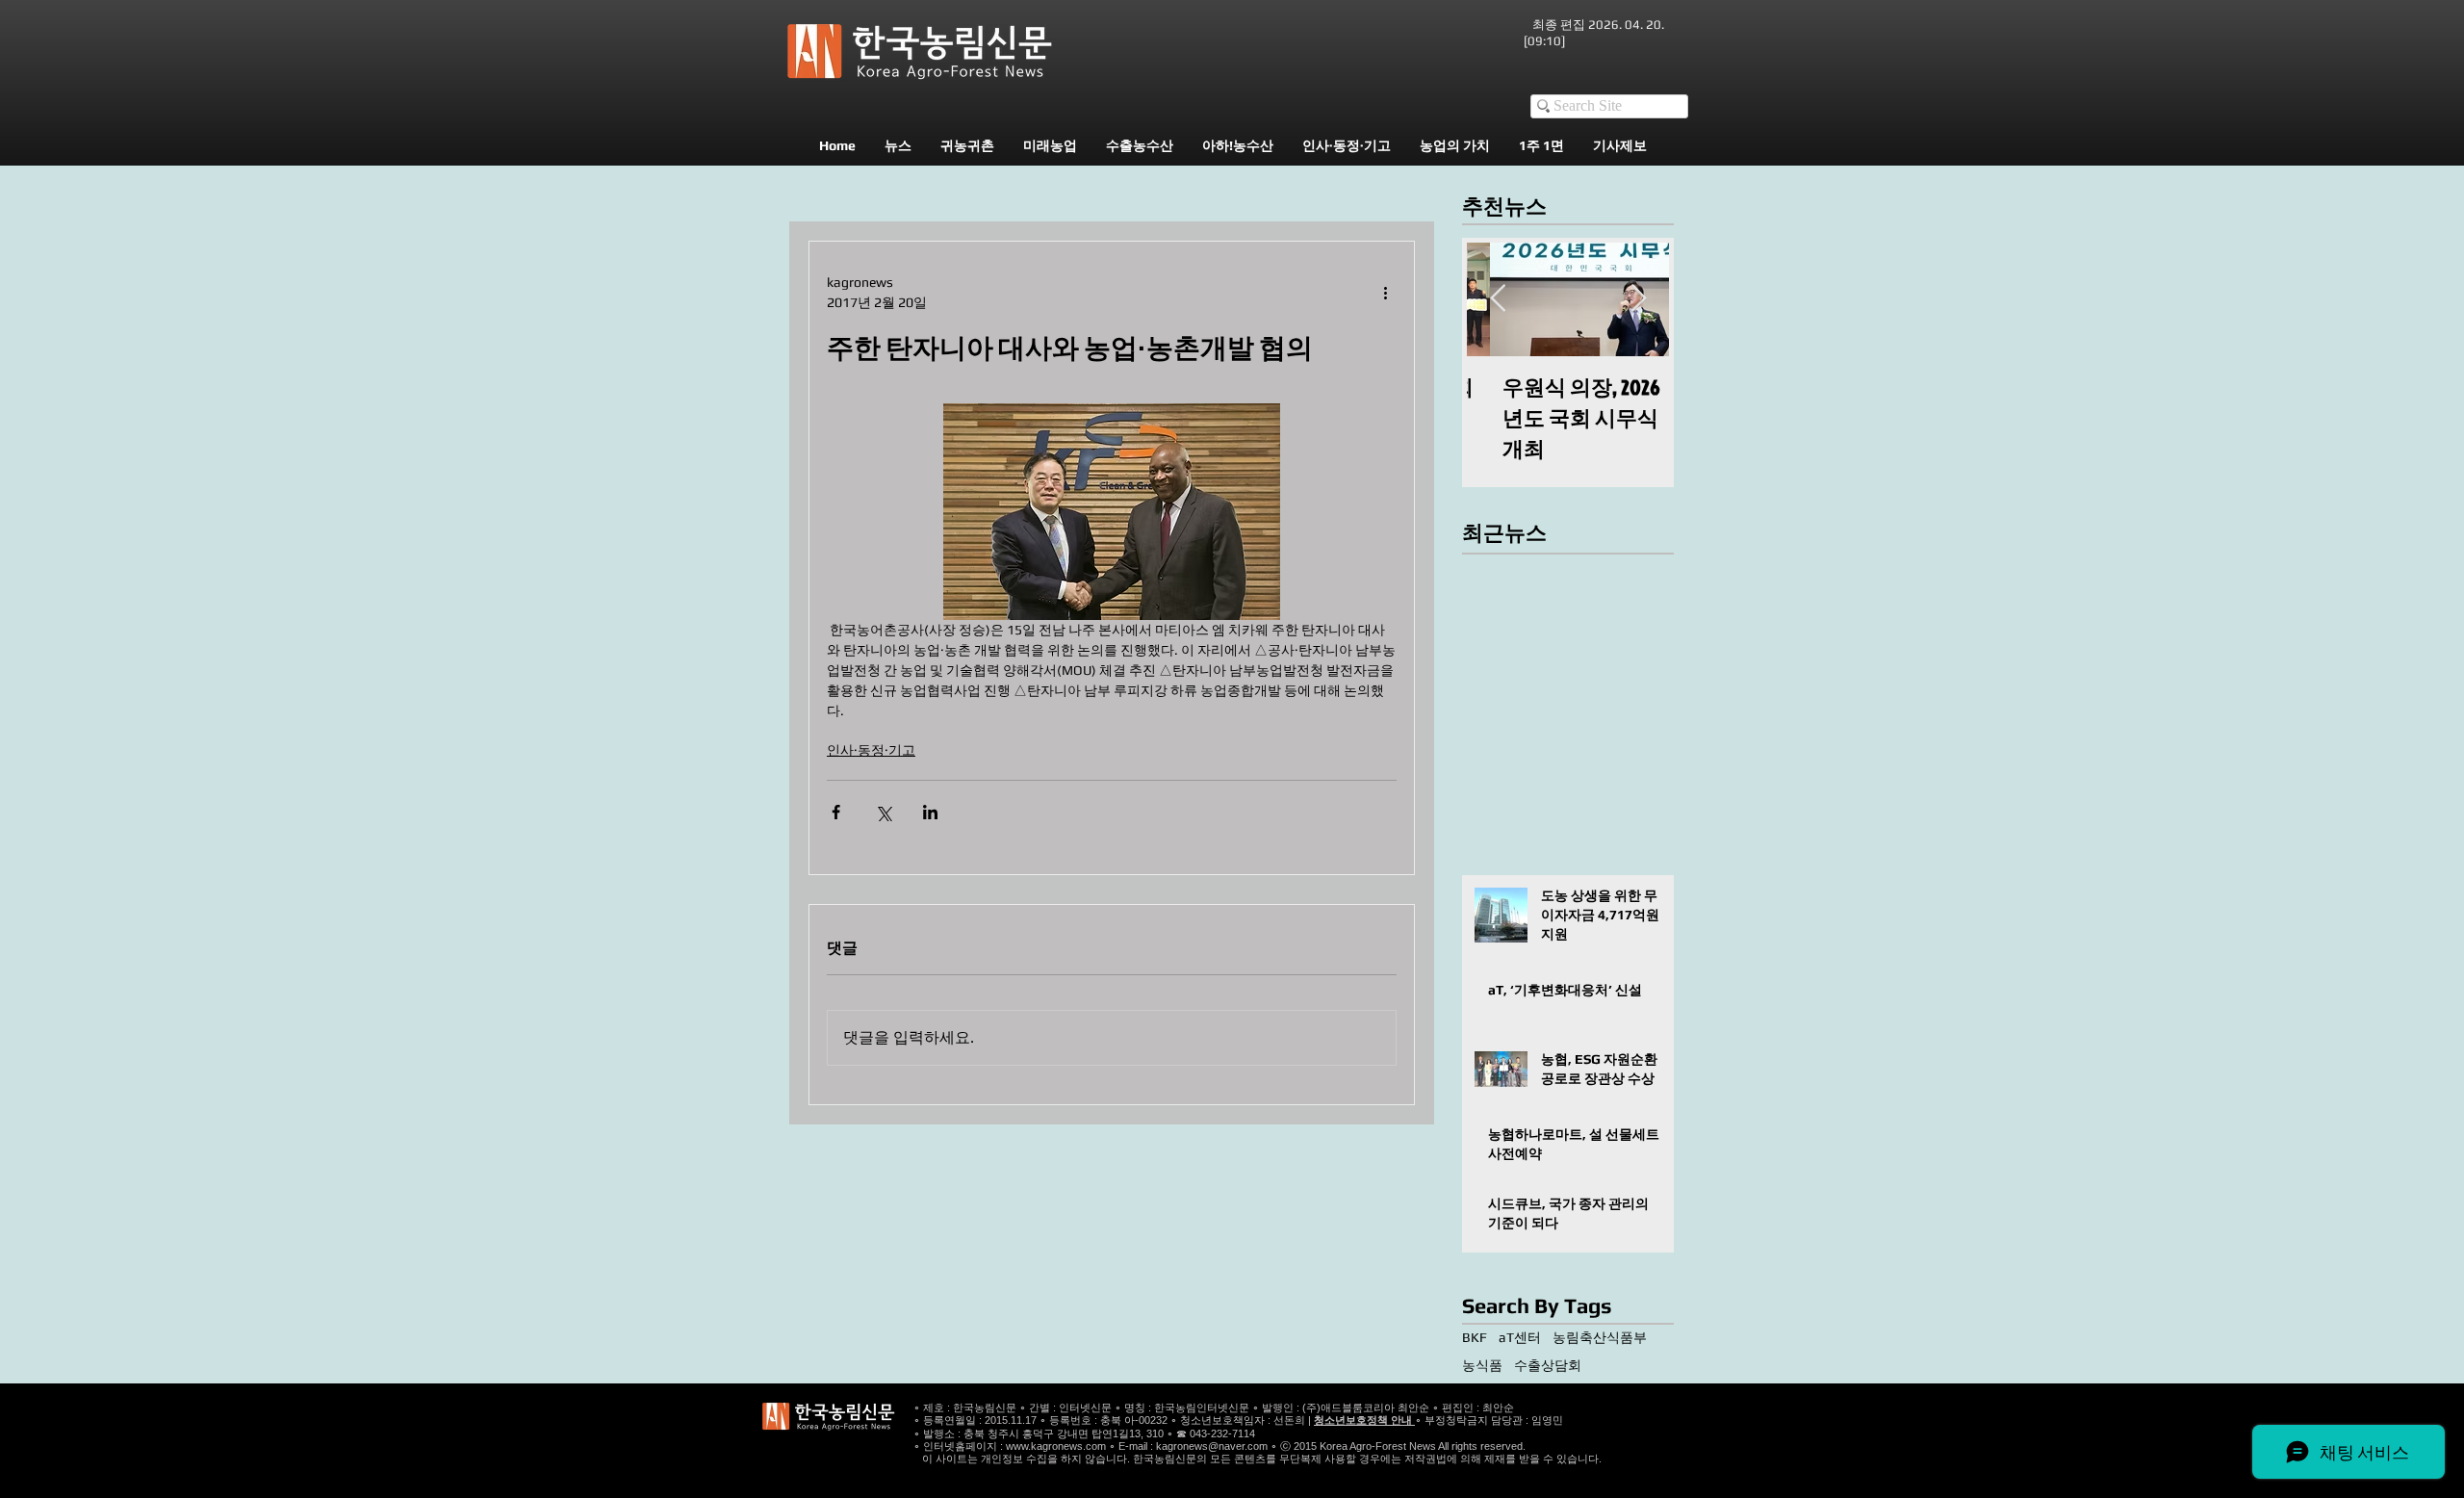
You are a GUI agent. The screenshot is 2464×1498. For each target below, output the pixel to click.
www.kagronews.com (1056, 1446)
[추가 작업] (1385, 293)
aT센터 (1520, 1337)
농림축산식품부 (1600, 1337)
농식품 (1482, 1365)
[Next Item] (1638, 299)
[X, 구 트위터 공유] (883, 812)
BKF (1475, 1337)
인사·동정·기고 (871, 750)
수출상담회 (1548, 1365)
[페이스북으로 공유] (836, 812)
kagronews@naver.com (1212, 1446)
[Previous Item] (1498, 299)
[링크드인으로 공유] (930, 812)
